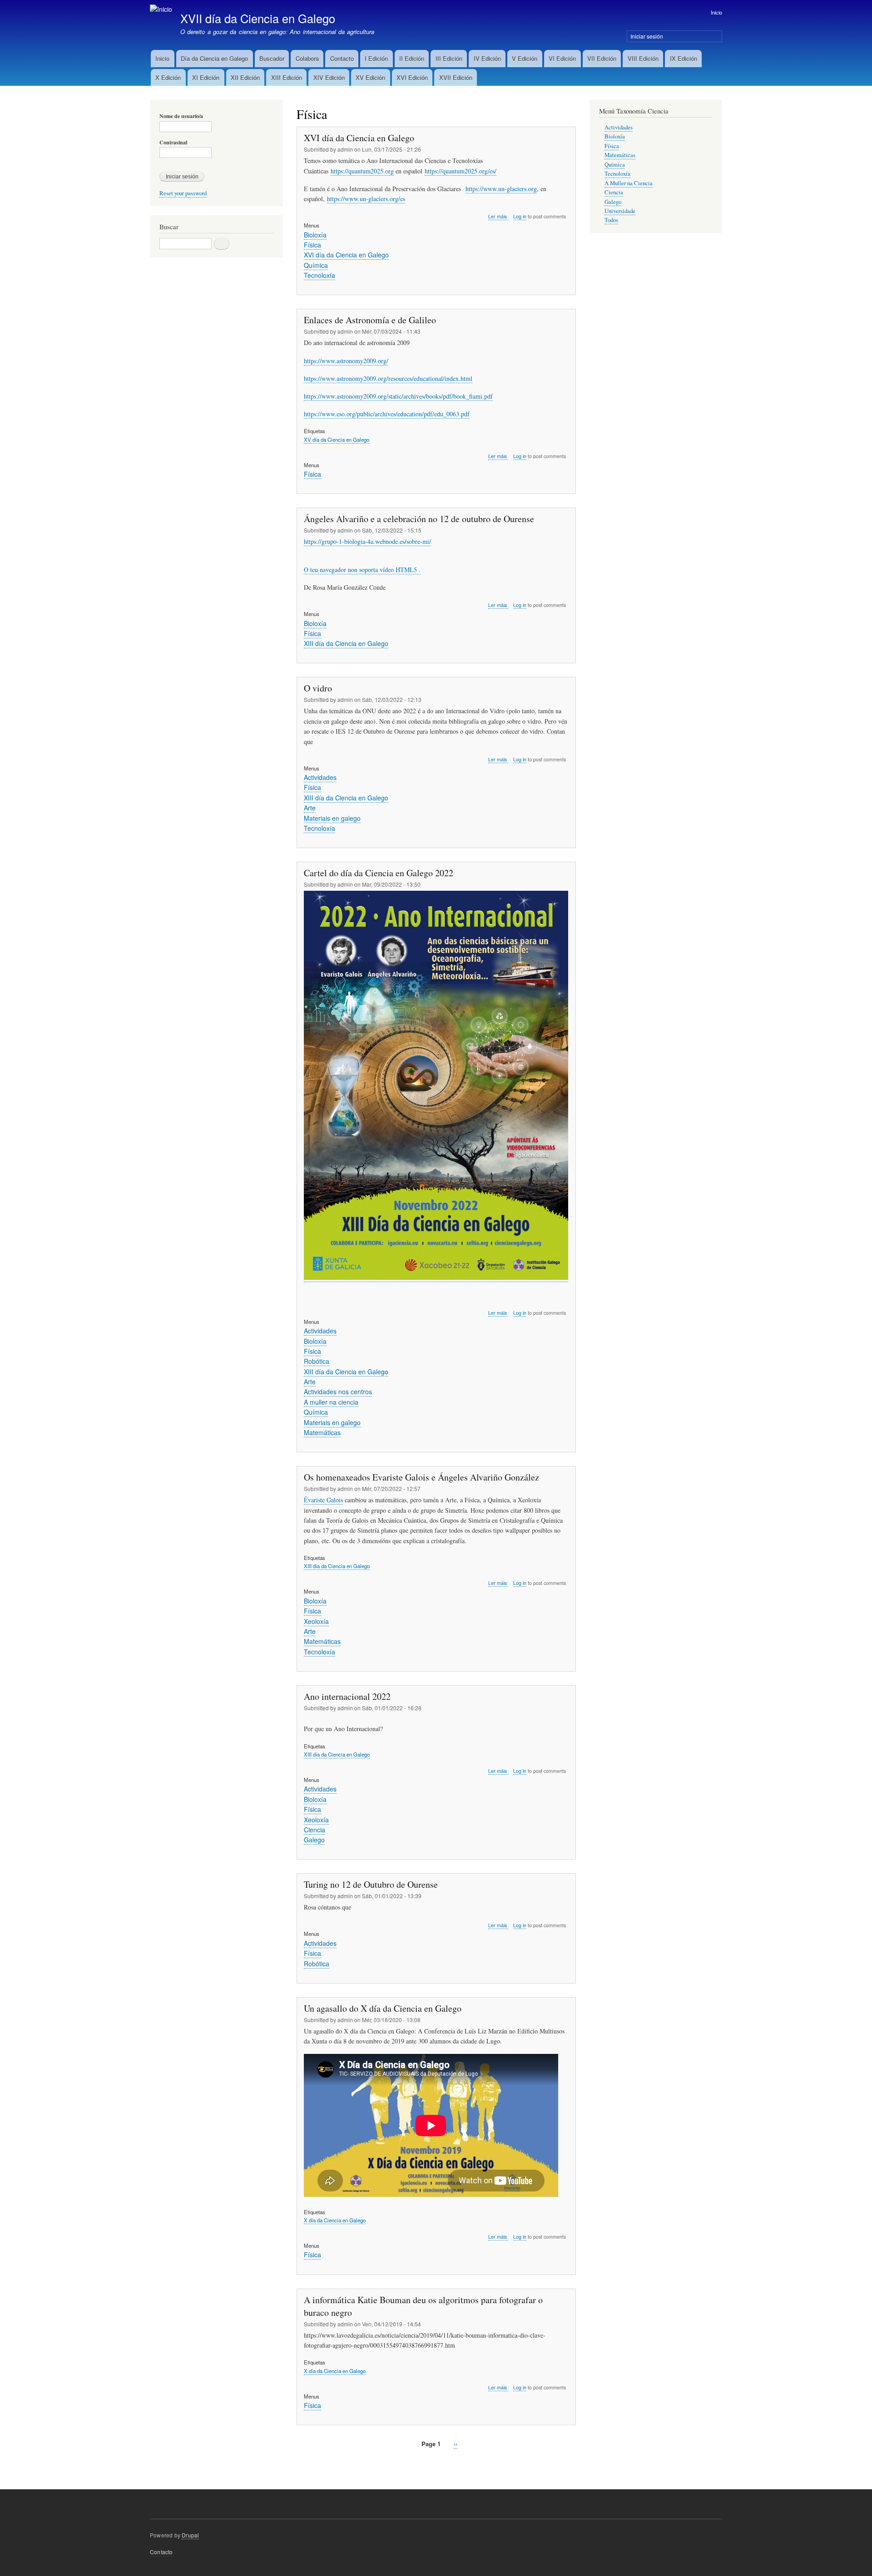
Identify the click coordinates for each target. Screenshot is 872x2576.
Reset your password (183, 193)
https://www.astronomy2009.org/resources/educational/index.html (388, 378)
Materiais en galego (332, 818)
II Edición (412, 58)
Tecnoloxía (320, 275)
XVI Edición (412, 77)
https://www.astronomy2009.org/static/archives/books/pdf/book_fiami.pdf (398, 396)
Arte (310, 808)
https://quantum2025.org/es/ (461, 171)
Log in (520, 216)
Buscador (272, 58)
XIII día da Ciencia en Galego (346, 643)
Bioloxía (315, 235)
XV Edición (370, 77)
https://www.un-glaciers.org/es (366, 199)
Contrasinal (173, 143)
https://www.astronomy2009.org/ (346, 361)
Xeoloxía (316, 1621)
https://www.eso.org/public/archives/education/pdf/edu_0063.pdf (387, 414)
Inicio (716, 12)
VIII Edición (643, 58)
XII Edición (245, 77)
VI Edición (562, 58)
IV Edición (487, 58)
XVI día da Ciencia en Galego (346, 255)
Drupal (190, 2535)
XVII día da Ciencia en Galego (258, 18)
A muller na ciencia (331, 1402)
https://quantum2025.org (362, 171)
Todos (611, 220)
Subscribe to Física (300, 2465)
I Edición (376, 58)
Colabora (307, 58)
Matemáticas (322, 1432)
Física (312, 245)
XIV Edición (329, 77)
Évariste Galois (323, 1500)
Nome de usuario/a (181, 116)
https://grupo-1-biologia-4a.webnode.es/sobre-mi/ (367, 541)
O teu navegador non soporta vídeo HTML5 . (362, 570)
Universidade (620, 211)
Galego (314, 1840)
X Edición (168, 77)
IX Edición (684, 58)
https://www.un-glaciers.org (501, 189)
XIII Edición (287, 77)
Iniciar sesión (647, 36)
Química (316, 265)
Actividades (320, 777)
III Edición (449, 58)
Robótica (317, 1361)
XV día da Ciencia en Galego (337, 439)
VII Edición (602, 58)
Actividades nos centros (338, 1392)
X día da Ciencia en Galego (335, 2220)
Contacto (342, 58)
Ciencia (315, 1830)
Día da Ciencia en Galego (214, 58)
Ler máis (498, 217)
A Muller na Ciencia (629, 183)
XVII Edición (456, 77)
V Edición (525, 58)
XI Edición (206, 77)
